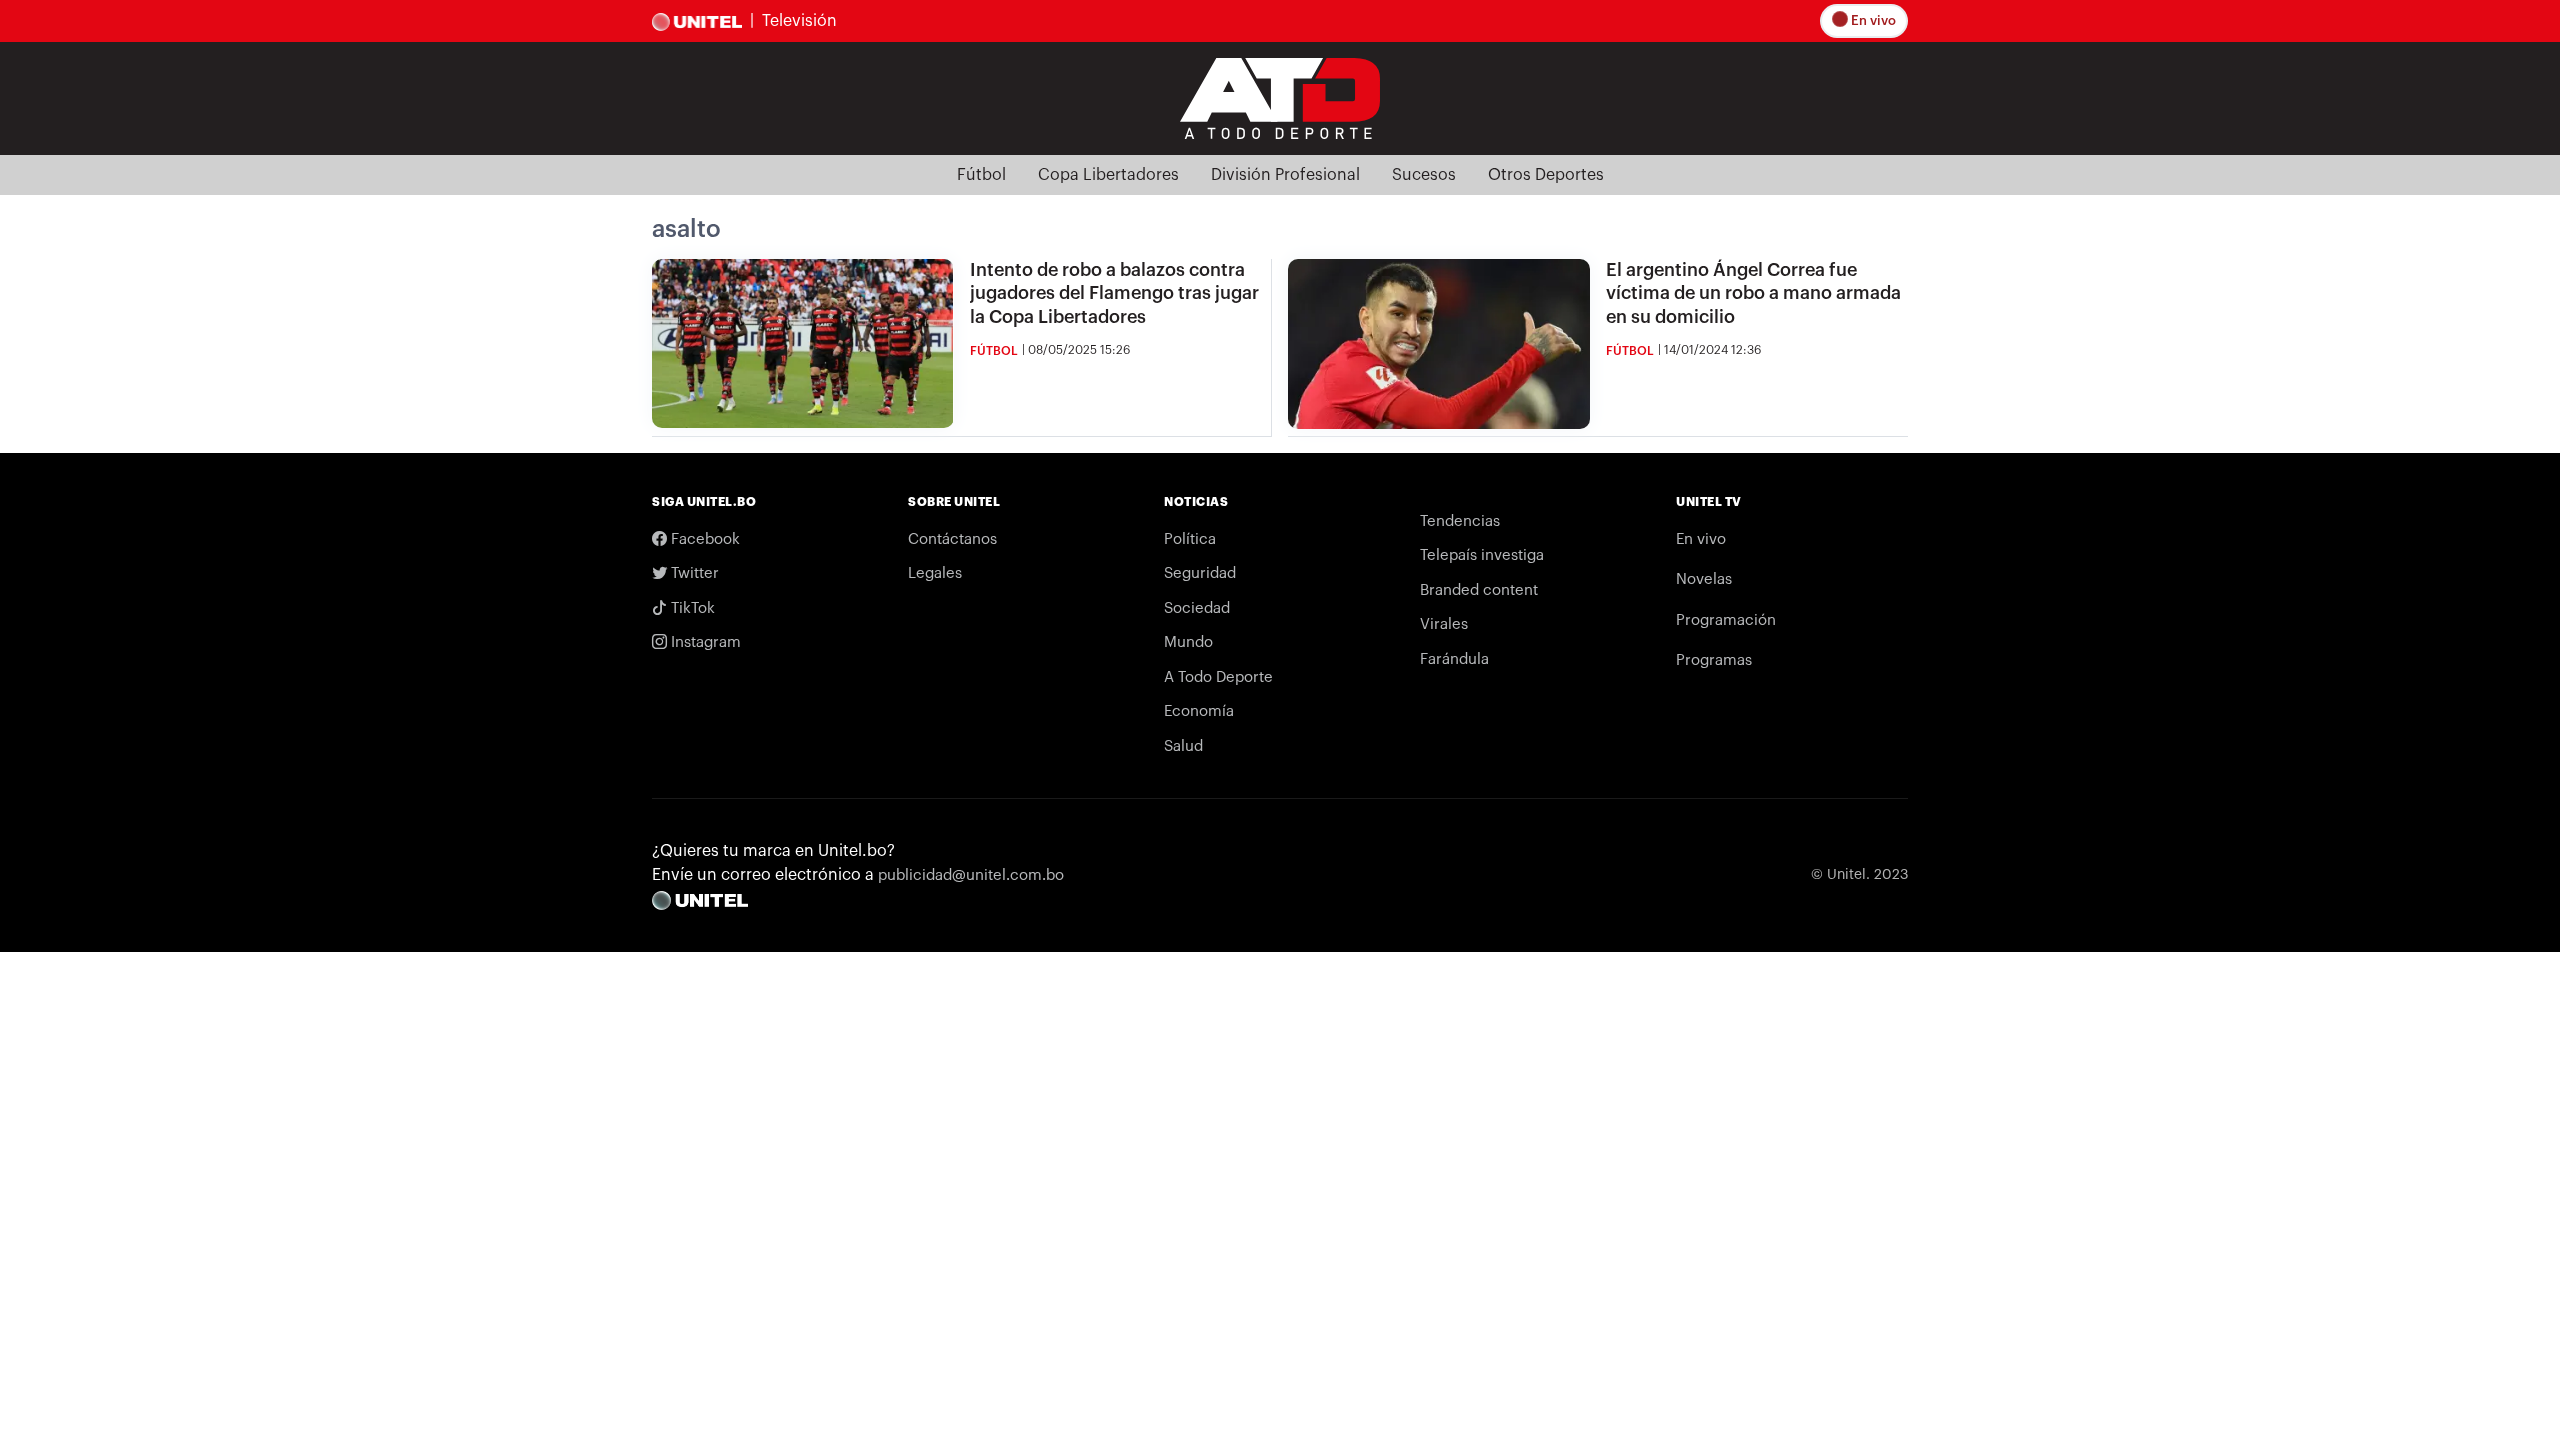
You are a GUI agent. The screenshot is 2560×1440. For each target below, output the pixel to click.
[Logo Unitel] (1280, 97)
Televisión (799, 21)
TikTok (691, 608)
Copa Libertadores (1108, 175)
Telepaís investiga (1482, 555)
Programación (1726, 620)
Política (1190, 539)
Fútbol (981, 175)
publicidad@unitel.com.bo (971, 875)
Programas (1714, 660)
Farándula (1454, 659)
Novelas (1704, 579)
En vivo (1872, 20)
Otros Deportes (1546, 175)
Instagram (704, 642)
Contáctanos (952, 539)
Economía (1199, 711)
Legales (935, 573)
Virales (1444, 624)
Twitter (693, 573)
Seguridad (1200, 573)
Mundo (1188, 642)
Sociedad (1197, 608)
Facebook (703, 539)
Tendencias (1460, 521)
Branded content (1479, 590)
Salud (1183, 746)
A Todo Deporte (1218, 677)
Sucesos (1424, 175)
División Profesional (1285, 175)
